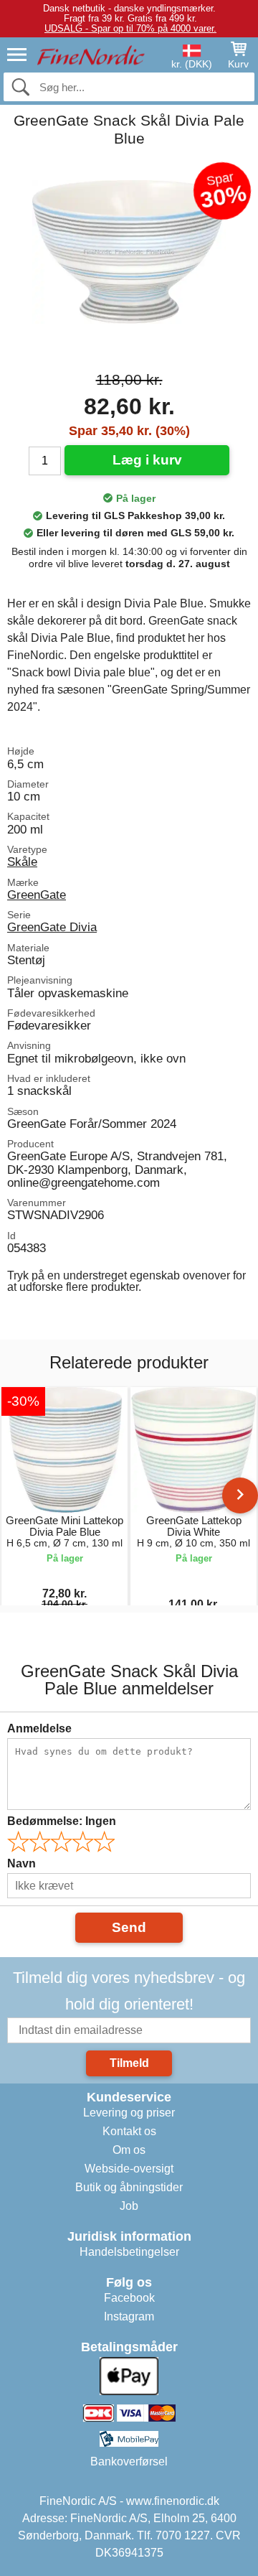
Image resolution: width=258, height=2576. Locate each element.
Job (129, 2206)
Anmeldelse (39, 1728)
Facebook (129, 2298)
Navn (21, 1863)
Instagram (129, 2316)
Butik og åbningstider (129, 2187)
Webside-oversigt (129, 2169)
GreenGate (37, 895)
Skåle (22, 862)
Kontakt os (129, 2131)
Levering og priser (129, 2113)
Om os (129, 2150)
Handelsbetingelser (129, 2252)
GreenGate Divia (52, 927)
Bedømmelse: (62, 1821)
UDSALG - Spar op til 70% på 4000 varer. (130, 28)
